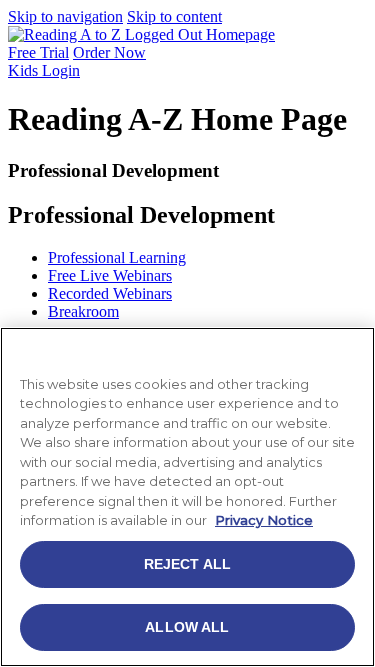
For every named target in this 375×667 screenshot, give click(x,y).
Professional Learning (117, 257)
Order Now (109, 52)
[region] (187, 497)
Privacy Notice (264, 520)
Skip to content (174, 16)
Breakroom (83, 311)
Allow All (187, 627)
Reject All (187, 564)
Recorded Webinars (110, 293)
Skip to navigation (65, 16)
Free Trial (38, 52)
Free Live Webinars (110, 275)
